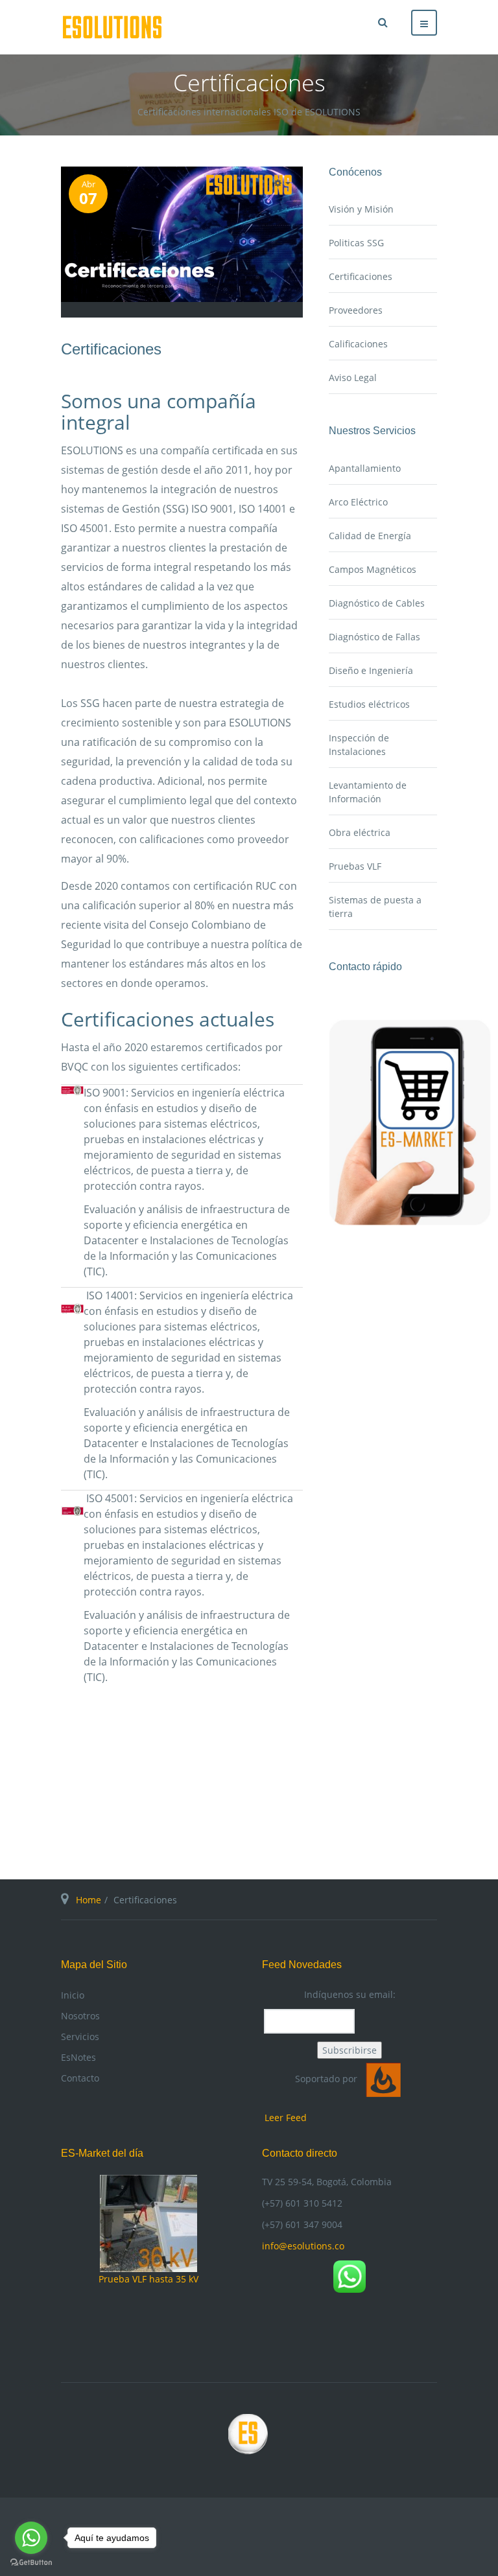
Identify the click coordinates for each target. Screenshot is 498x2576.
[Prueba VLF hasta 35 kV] (148, 2222)
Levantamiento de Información (368, 792)
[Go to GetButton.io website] (31, 2563)
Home (89, 1900)
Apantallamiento (365, 468)
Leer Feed (286, 2118)
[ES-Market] (410, 1121)
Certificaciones (111, 349)
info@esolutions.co (303, 2246)
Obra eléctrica (360, 832)
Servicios (80, 2036)
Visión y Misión (361, 209)
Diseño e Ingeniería (371, 670)
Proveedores (356, 310)
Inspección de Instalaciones (359, 745)
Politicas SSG (356, 243)
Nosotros (80, 2016)
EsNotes (78, 2057)
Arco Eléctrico (358, 502)
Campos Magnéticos (373, 569)
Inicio (73, 1995)
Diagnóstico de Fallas (374, 637)
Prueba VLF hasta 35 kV (148, 2279)
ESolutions (249, 2438)
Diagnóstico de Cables (377, 603)
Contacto (80, 2078)
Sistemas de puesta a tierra (375, 907)
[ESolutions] (112, 27)
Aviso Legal (353, 377)
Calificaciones (358, 344)
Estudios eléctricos (369, 704)
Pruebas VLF (355, 866)
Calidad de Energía (370, 536)
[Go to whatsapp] (31, 2538)
